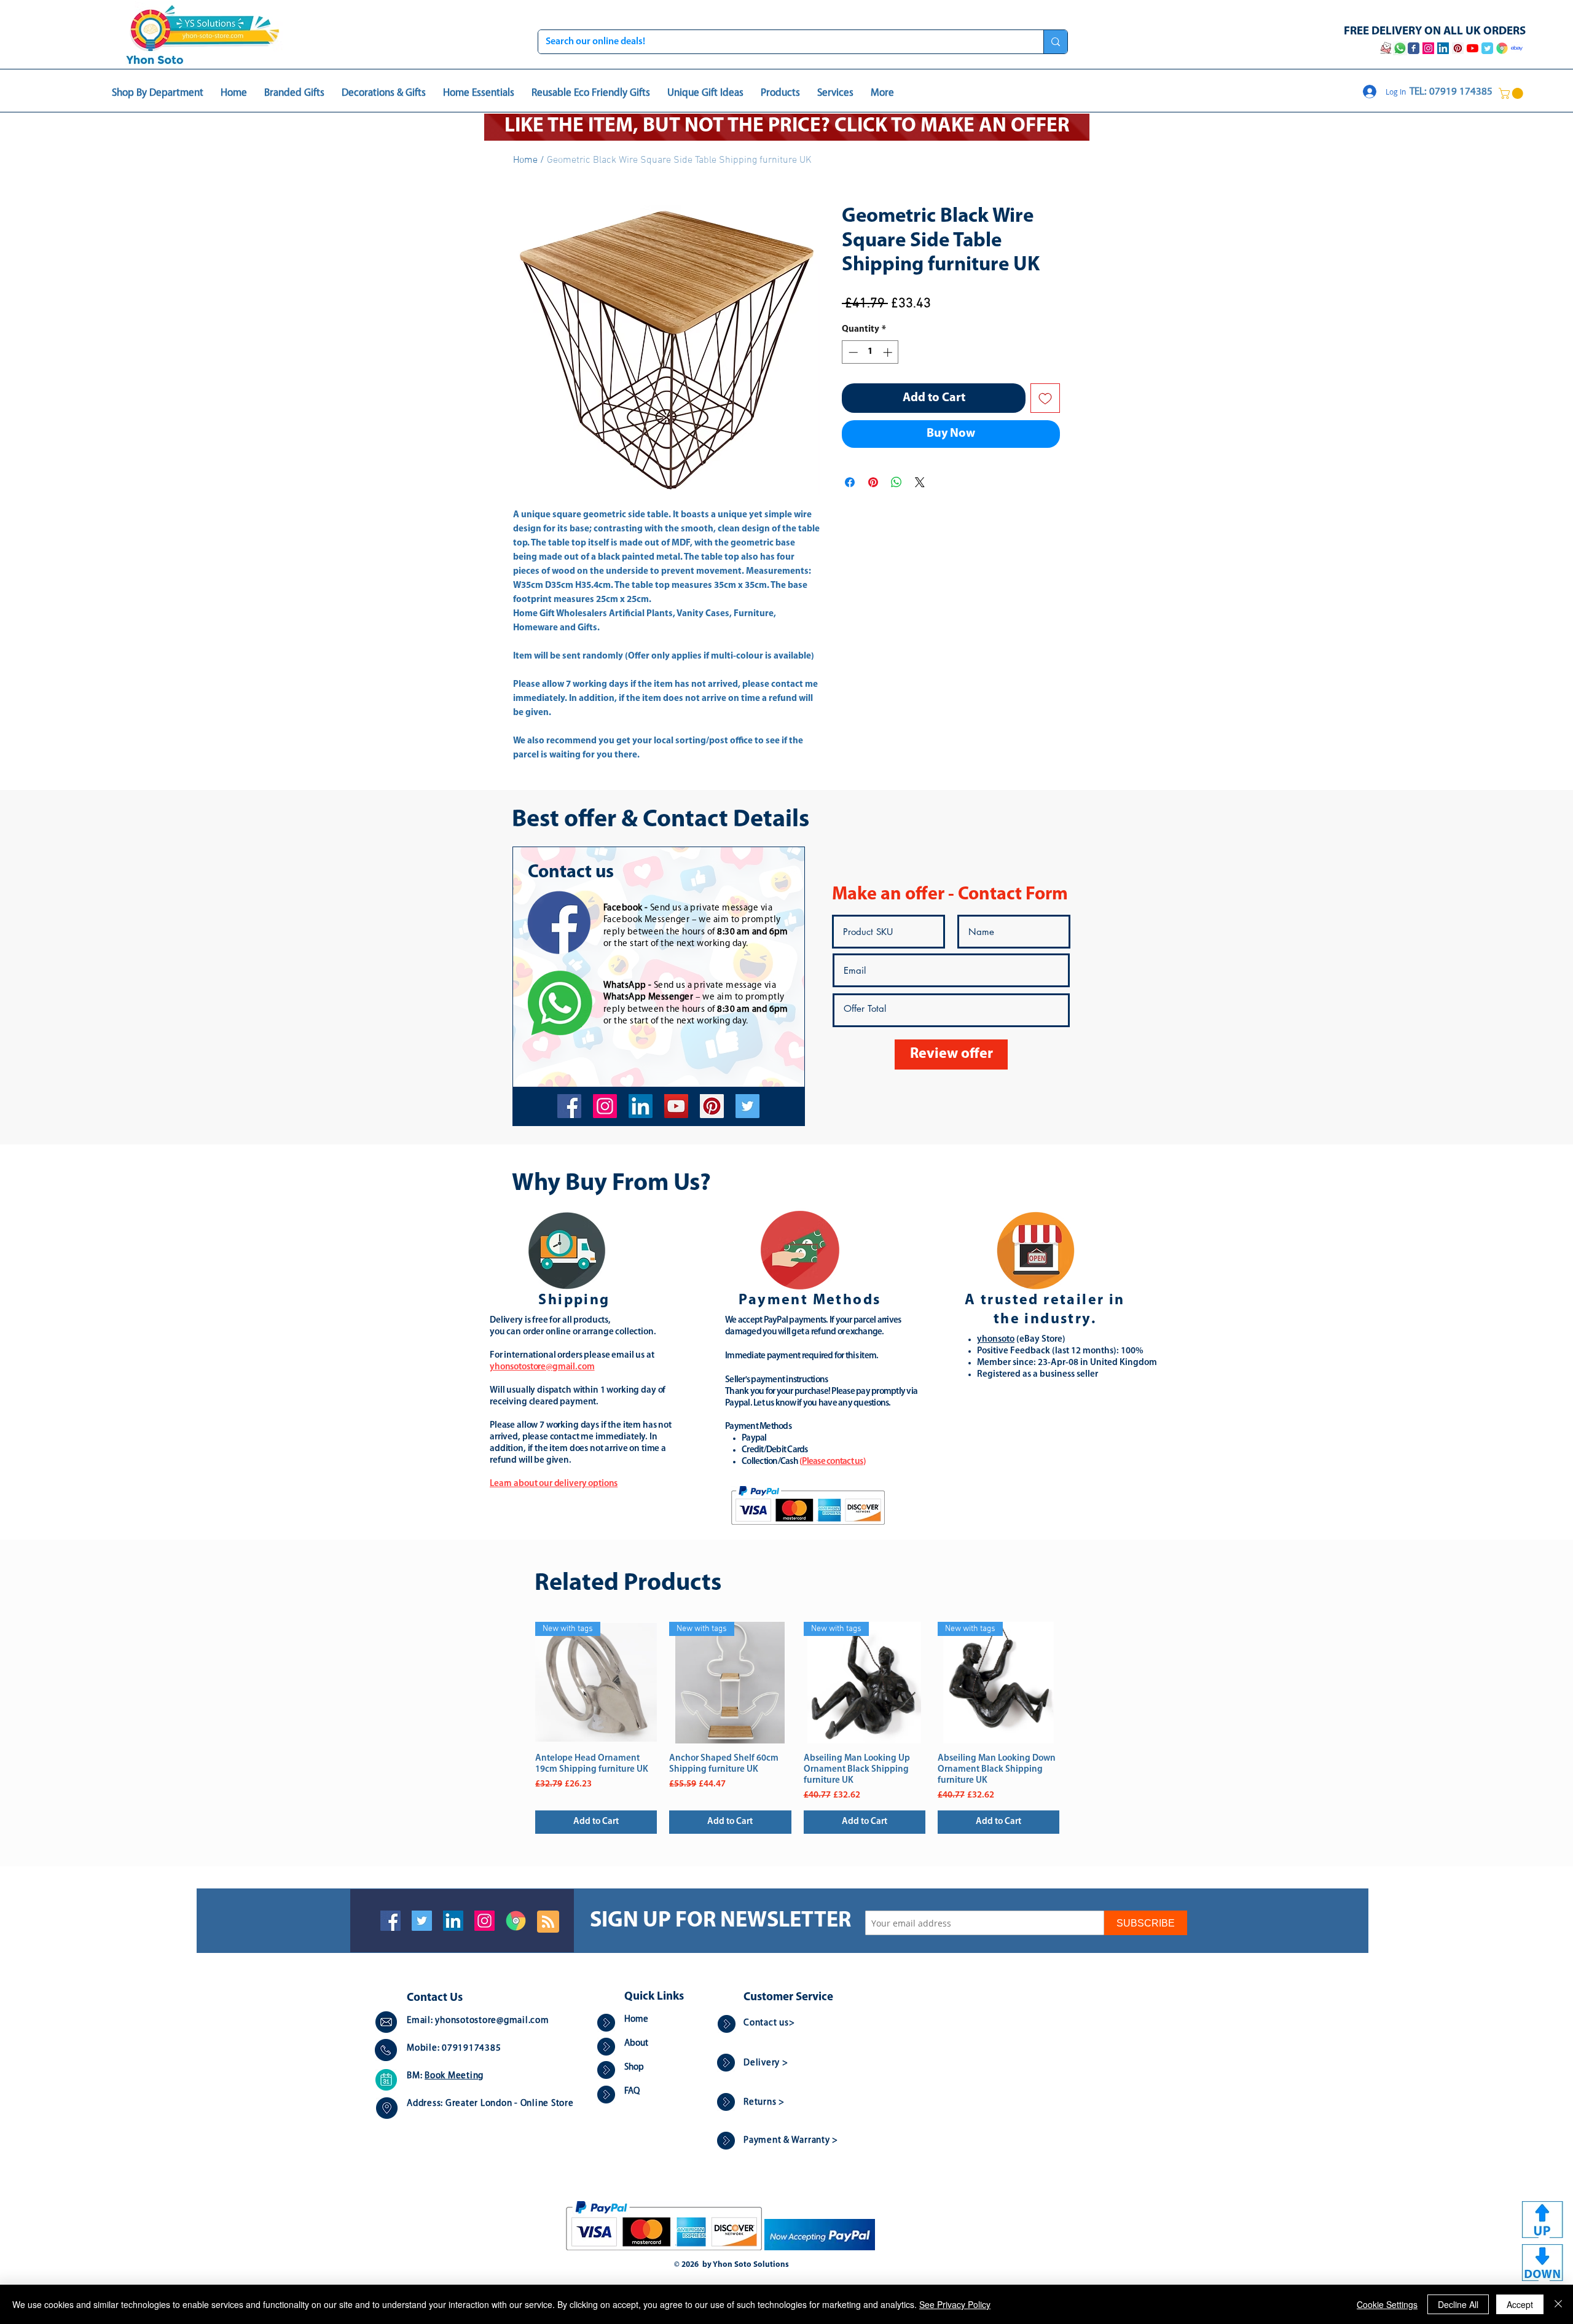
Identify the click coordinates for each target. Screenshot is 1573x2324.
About (636, 2044)
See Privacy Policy (955, 2304)
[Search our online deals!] (1055, 42)
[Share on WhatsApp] (896, 482)
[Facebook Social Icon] (390, 1921)
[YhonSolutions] (712, 1106)
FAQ (632, 2091)
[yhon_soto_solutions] (605, 1106)
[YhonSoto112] (569, 1106)
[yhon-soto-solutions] (641, 1106)
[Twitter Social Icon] (422, 1921)
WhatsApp (625, 986)
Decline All (1458, 2304)
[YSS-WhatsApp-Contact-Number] (1400, 48)
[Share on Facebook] (850, 482)
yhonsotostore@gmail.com (492, 2021)
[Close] (1558, 2304)
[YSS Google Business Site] (1502, 48)
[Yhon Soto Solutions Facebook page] (1414, 48)
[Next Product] (1077, 1682)
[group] (797, 1728)
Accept (1520, 2304)
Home (525, 160)
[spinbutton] (870, 352)
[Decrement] (852, 352)
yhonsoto (996, 1340)
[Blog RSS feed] (548, 1922)
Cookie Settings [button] (1387, 2304)
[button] (1512, 93)
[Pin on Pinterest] (873, 482)
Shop (634, 2068)
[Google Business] (516, 1921)
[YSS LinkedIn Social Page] (1443, 48)
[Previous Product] (517, 1682)
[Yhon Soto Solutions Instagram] (1428, 48)
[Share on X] (920, 482)
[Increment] (889, 352)
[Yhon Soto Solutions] (676, 1106)
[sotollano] (747, 1106)
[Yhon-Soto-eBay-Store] (1517, 48)
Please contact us (832, 1462)
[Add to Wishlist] (1045, 398)
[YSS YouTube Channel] (1473, 48)
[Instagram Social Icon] (484, 1921)
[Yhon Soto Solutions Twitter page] (1487, 48)
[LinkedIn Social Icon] (453, 1921)
